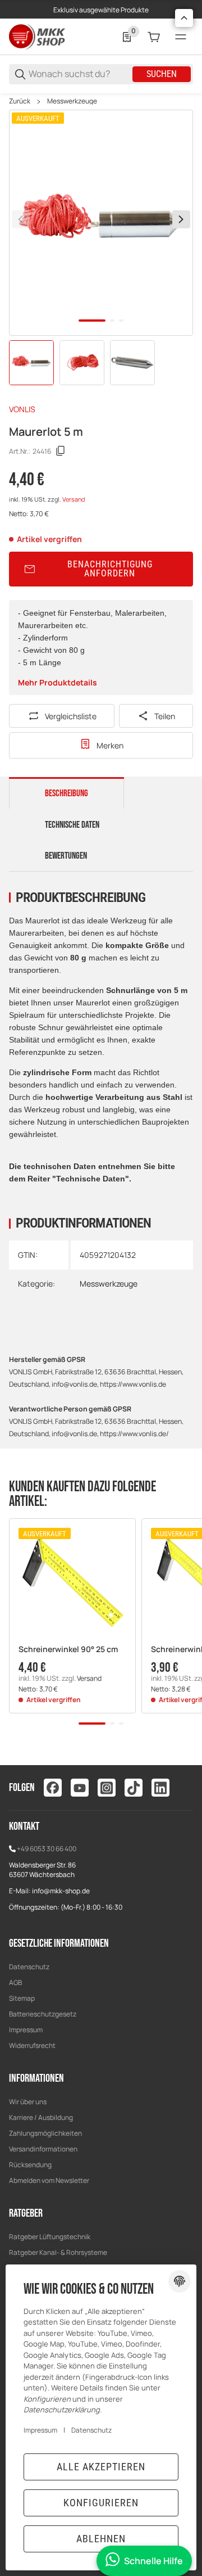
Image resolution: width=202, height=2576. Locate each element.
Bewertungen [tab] (66, 856)
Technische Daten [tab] (72, 825)
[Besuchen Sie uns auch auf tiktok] (134, 1788)
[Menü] (181, 37)
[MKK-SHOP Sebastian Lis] (37, 36)
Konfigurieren (101, 2503)
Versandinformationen (43, 2149)
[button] (72, 1582)
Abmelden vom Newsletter (49, 2180)
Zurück (20, 101)
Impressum (26, 2030)
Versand (74, 499)
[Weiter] (181, 219)
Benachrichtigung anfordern (110, 569)
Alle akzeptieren (101, 2467)
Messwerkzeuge (72, 101)
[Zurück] (21, 219)
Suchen (162, 74)
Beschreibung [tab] (66, 793)
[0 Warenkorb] (154, 37)
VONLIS (22, 409)
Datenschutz (29, 1967)
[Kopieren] (61, 451)
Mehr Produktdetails (58, 682)
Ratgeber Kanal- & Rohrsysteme (58, 2252)
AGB (15, 1982)
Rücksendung (30, 2165)
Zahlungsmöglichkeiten (45, 2133)
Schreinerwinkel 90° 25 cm (68, 1650)
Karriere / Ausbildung (41, 2117)
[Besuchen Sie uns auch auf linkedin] (160, 1788)
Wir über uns (28, 2102)
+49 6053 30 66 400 (47, 1849)
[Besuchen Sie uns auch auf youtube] (80, 1788)
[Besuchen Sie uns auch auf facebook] (53, 1788)
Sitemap (22, 1998)
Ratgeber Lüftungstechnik (50, 2237)
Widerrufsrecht (32, 2045)
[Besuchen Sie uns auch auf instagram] (107, 1788)
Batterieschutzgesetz (43, 2014)
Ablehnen (101, 2539)
